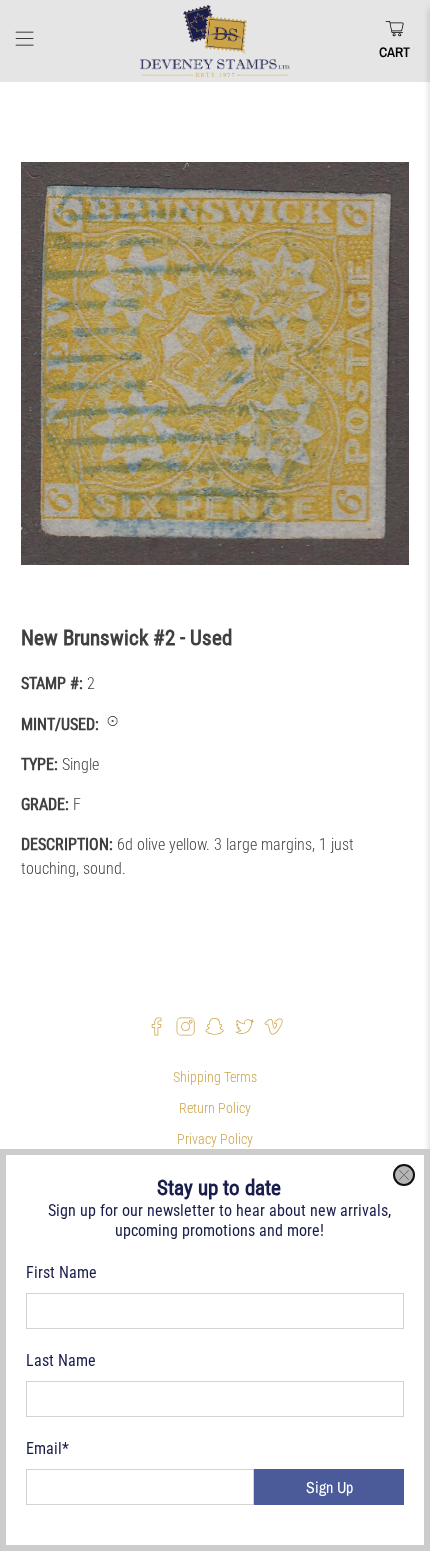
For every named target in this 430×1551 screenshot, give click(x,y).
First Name (61, 1272)
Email (47, 1448)
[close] (404, 1175)
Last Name (61, 1360)
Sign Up (329, 1487)
